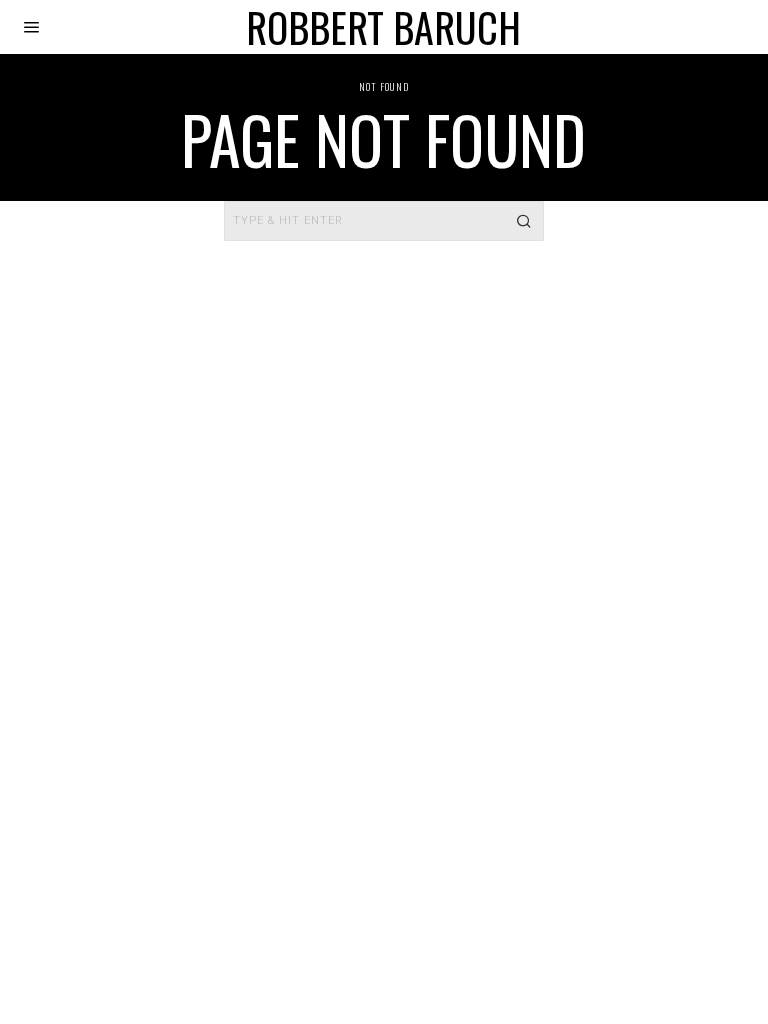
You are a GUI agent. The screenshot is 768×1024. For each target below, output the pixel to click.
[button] (524, 221)
